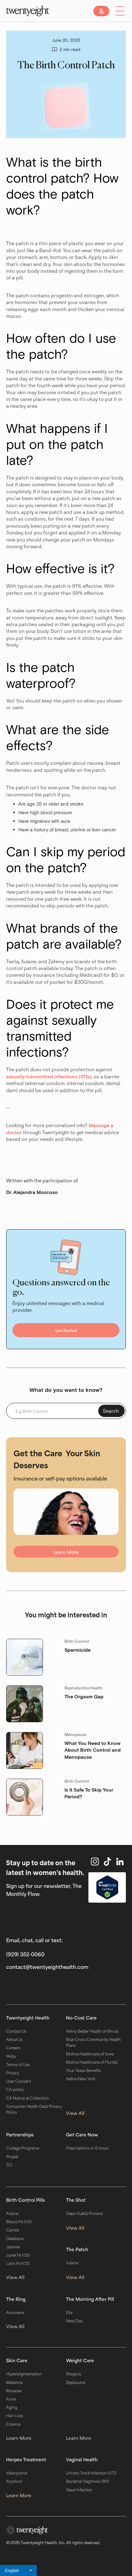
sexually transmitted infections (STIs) (49, 1076)
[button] (120, 11)
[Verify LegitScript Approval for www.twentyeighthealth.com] (107, 1887)
